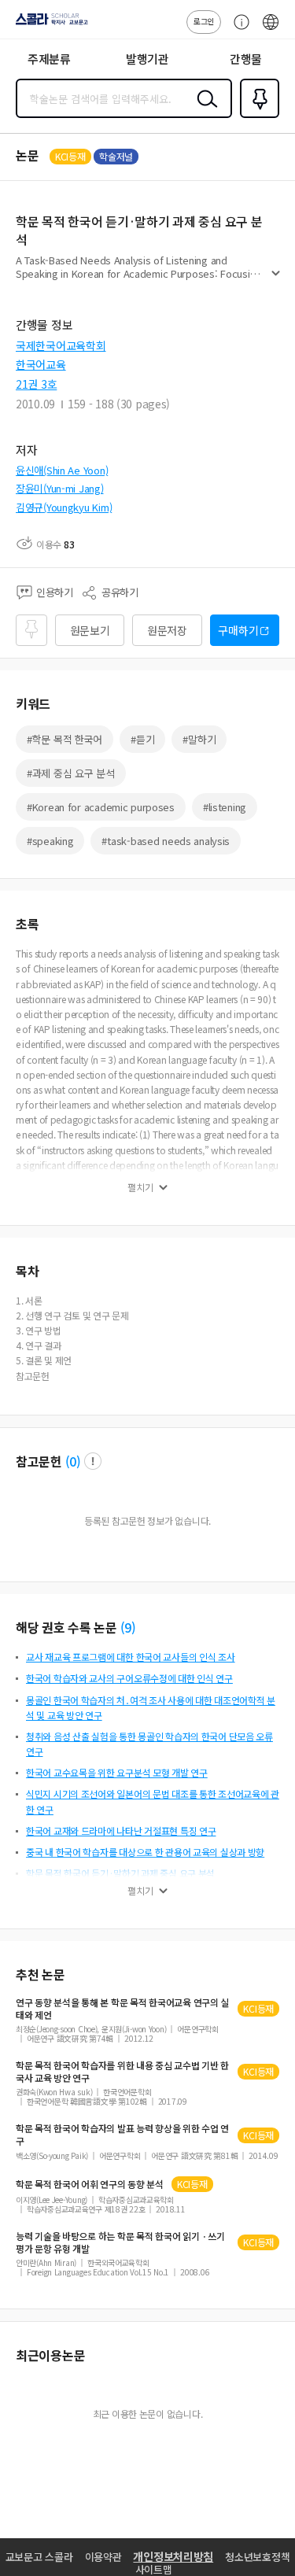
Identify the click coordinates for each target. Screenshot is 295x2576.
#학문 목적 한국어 (65, 739)
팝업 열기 (93, 1461)
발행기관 (147, 59)
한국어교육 (41, 364)
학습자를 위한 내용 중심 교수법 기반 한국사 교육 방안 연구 (122, 2072)
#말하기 (199, 739)
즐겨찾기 (256, 116)
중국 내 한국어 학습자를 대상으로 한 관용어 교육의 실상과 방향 (145, 1852)
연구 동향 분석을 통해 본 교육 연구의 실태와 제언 (122, 2009)
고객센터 (238, 30)
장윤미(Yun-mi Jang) (60, 488)
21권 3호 (36, 384)
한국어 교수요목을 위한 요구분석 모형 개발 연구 (117, 1772)
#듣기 (142, 739)
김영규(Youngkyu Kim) (64, 507)
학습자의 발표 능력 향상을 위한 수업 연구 (122, 2135)
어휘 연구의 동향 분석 (90, 2184)
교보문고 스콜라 (39, 2557)
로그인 (204, 21)
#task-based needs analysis (166, 841)
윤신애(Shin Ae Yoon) (62, 470)
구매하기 (238, 630)
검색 (204, 111)
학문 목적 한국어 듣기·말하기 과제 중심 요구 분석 (120, 1873)
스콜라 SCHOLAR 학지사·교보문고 (49, 24)
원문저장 (167, 630)
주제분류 (49, 59)
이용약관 (103, 2557)
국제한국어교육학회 (61, 345)
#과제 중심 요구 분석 (71, 773)
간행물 (246, 59)
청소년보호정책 (257, 2557)
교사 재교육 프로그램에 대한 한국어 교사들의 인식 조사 (131, 1657)
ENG (271, 30)
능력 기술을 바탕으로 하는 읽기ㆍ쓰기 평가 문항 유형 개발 (120, 2242)
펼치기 (276, 280)
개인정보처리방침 (173, 2556)
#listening (225, 807)
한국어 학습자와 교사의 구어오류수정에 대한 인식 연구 (129, 1678)
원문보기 (90, 630)
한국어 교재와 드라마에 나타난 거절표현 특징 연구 (121, 1831)
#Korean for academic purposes (101, 807)
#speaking (50, 841)
